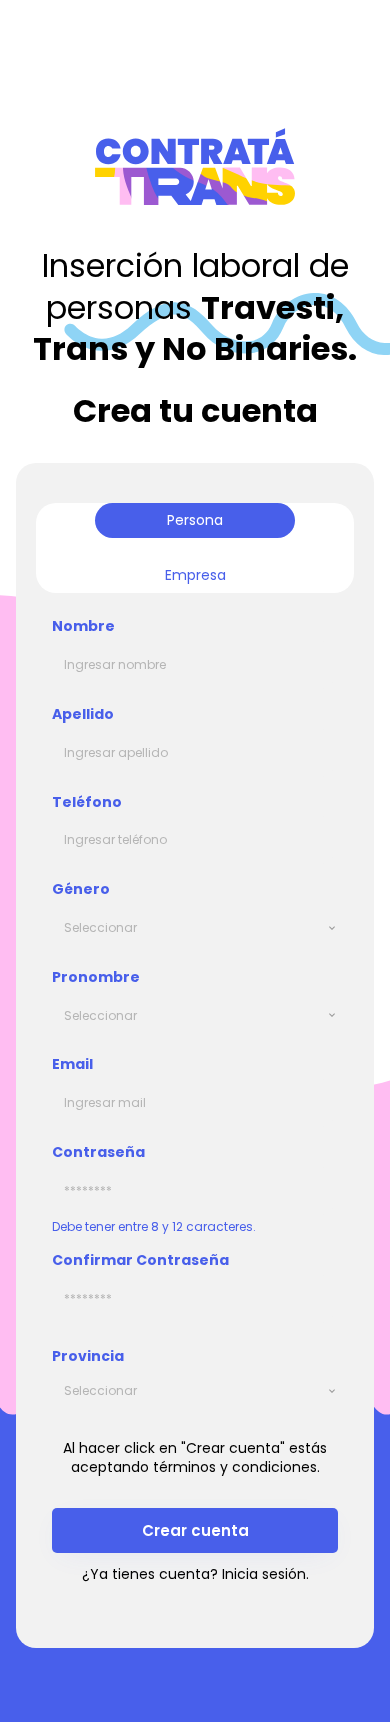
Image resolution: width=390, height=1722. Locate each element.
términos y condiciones (235, 1467)
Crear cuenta (195, 1530)
